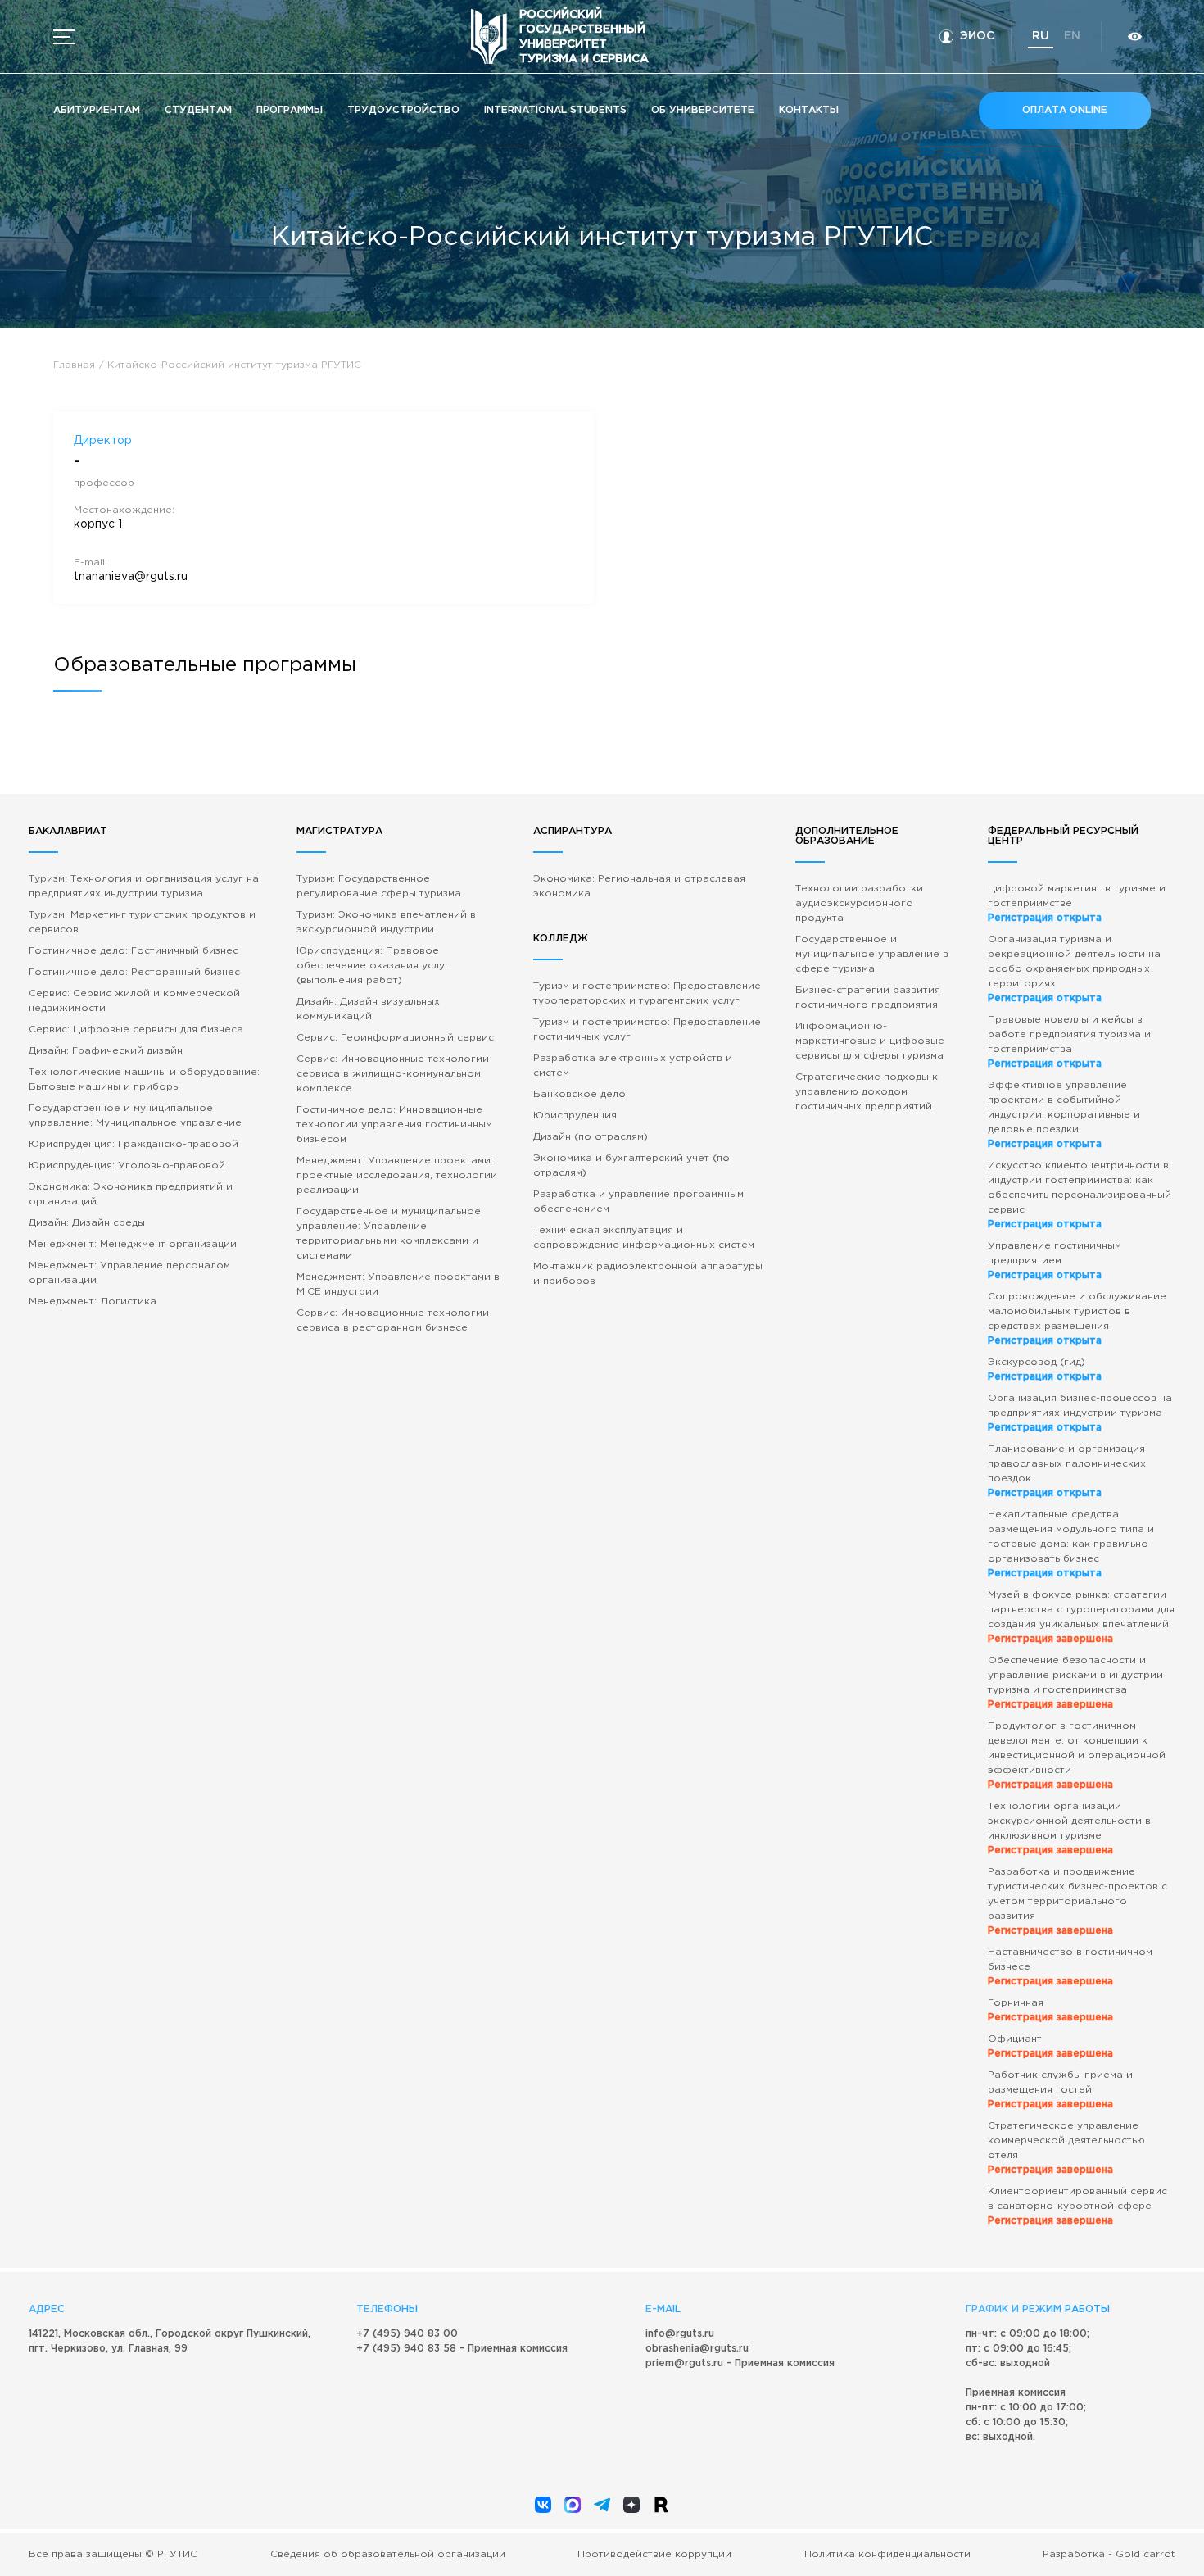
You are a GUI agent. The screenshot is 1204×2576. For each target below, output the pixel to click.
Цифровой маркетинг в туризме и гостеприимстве (1077, 903)
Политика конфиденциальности (887, 2554)
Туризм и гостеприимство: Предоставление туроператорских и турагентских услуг (647, 993)
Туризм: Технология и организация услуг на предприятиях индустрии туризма (144, 886)
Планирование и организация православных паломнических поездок (1067, 1471)
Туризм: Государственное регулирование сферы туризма (379, 886)
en (1072, 36)
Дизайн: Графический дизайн (106, 1051)
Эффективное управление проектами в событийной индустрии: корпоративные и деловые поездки (1064, 1115)
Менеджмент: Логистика (93, 1302)
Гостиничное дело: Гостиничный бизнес (134, 951)
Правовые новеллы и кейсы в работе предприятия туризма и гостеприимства (1069, 1042)
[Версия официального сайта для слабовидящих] (1134, 36)
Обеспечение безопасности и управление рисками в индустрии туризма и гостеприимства (1075, 1683)
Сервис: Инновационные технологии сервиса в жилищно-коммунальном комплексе (393, 1074)
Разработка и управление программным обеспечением (638, 1202)
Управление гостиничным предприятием (1055, 1261)
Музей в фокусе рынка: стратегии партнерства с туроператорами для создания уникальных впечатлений (1081, 1617)
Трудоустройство (403, 110)
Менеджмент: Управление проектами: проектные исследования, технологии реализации (397, 1175)
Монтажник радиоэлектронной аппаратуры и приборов (648, 1274)
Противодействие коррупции (654, 2554)
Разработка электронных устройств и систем (633, 1066)
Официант (1050, 2046)
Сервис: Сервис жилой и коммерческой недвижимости (134, 1001)
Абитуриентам (97, 110)
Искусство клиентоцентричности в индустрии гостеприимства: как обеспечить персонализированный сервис (1080, 1195)
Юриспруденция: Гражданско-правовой (134, 1144)
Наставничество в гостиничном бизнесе (1070, 1967)
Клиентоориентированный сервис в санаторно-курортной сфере (1077, 2206)
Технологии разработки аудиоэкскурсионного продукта (859, 903)
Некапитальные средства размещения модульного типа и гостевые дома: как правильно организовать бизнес (1071, 1544)
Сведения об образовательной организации (388, 2554)
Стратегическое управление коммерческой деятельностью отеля (1066, 2148)
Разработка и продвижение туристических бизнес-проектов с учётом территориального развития (1077, 1901)
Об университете (703, 110)
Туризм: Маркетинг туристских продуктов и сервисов (142, 922)
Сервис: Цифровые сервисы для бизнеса (136, 1029)
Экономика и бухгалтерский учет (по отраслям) (631, 1166)
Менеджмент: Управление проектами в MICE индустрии (398, 1284)
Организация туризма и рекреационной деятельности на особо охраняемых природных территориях (1074, 969)
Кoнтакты (809, 110)
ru (1041, 36)
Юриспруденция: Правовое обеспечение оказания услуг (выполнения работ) (373, 966)
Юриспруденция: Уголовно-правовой (127, 1166)
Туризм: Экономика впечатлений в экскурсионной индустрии (386, 922)
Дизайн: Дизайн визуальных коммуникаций (368, 1009)
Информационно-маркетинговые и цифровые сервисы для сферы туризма (870, 1041)
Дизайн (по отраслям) (591, 1137)
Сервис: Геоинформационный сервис (395, 1038)
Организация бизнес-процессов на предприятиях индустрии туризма (1080, 1413)
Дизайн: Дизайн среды (87, 1223)
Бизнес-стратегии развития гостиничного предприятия (868, 998)
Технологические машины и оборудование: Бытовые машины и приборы (144, 1079)
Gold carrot (1145, 2554)
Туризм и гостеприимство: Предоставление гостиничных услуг (647, 1029)
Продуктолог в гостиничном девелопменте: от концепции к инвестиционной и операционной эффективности (1077, 1755)
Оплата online (1065, 110)
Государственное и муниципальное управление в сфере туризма (872, 954)
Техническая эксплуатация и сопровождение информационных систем (644, 1238)
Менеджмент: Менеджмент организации (133, 1244)
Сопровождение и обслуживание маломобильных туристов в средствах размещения (1077, 1319)
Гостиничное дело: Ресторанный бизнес (134, 972)
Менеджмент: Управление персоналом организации (129, 1273)
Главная (74, 365)
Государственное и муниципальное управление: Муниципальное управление (135, 1116)
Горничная (1050, 2010)
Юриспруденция (575, 1116)
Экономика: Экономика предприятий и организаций (131, 1194)
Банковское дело (579, 1094)
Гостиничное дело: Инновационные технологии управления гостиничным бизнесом (394, 1125)
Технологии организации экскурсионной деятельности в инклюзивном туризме (1069, 1828)
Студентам (198, 110)
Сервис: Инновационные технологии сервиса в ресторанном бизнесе (393, 1320)
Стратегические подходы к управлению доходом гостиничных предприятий (867, 1092)
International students (555, 110)
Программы (290, 110)
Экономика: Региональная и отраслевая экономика (639, 886)
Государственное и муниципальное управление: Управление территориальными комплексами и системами (389, 1234)
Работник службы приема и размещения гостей (1060, 2090)
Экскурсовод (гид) (1045, 1370)
